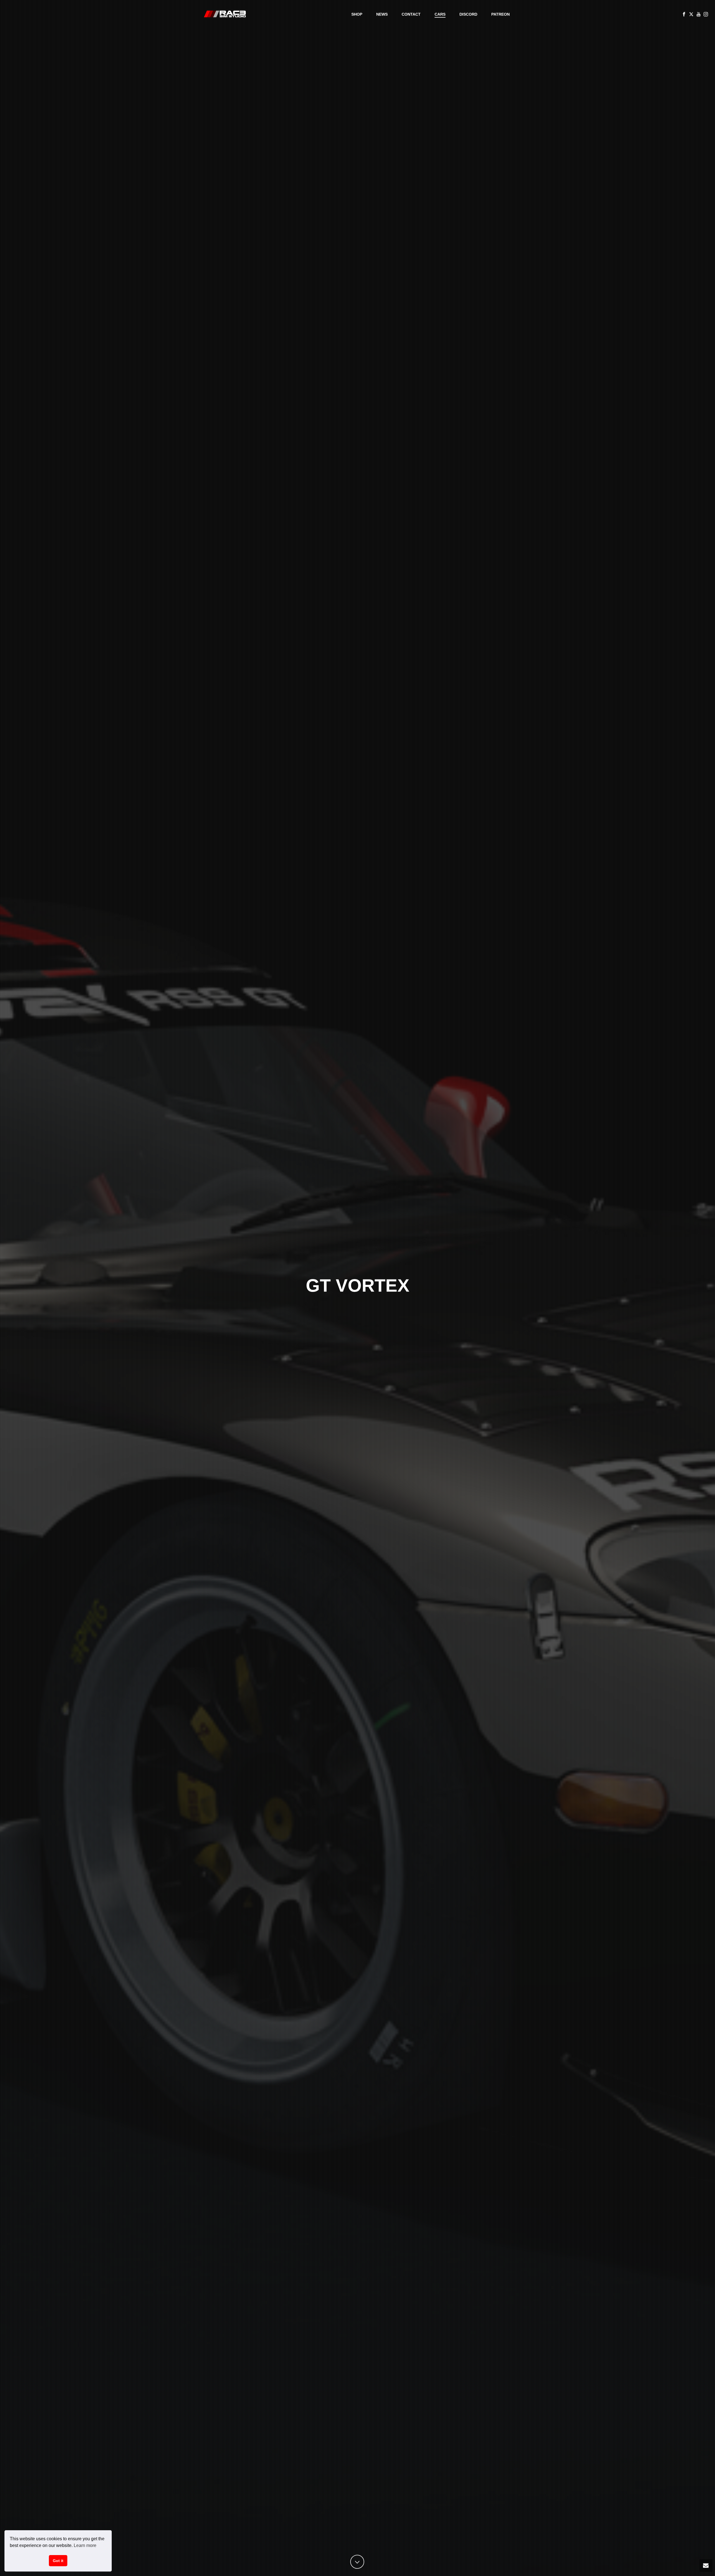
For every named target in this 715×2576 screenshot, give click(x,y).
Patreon (500, 14)
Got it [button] (58, 2561)
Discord (468, 14)
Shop (357, 14)
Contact (411, 14)
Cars (440, 14)
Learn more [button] (85, 2545)
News (382, 14)
